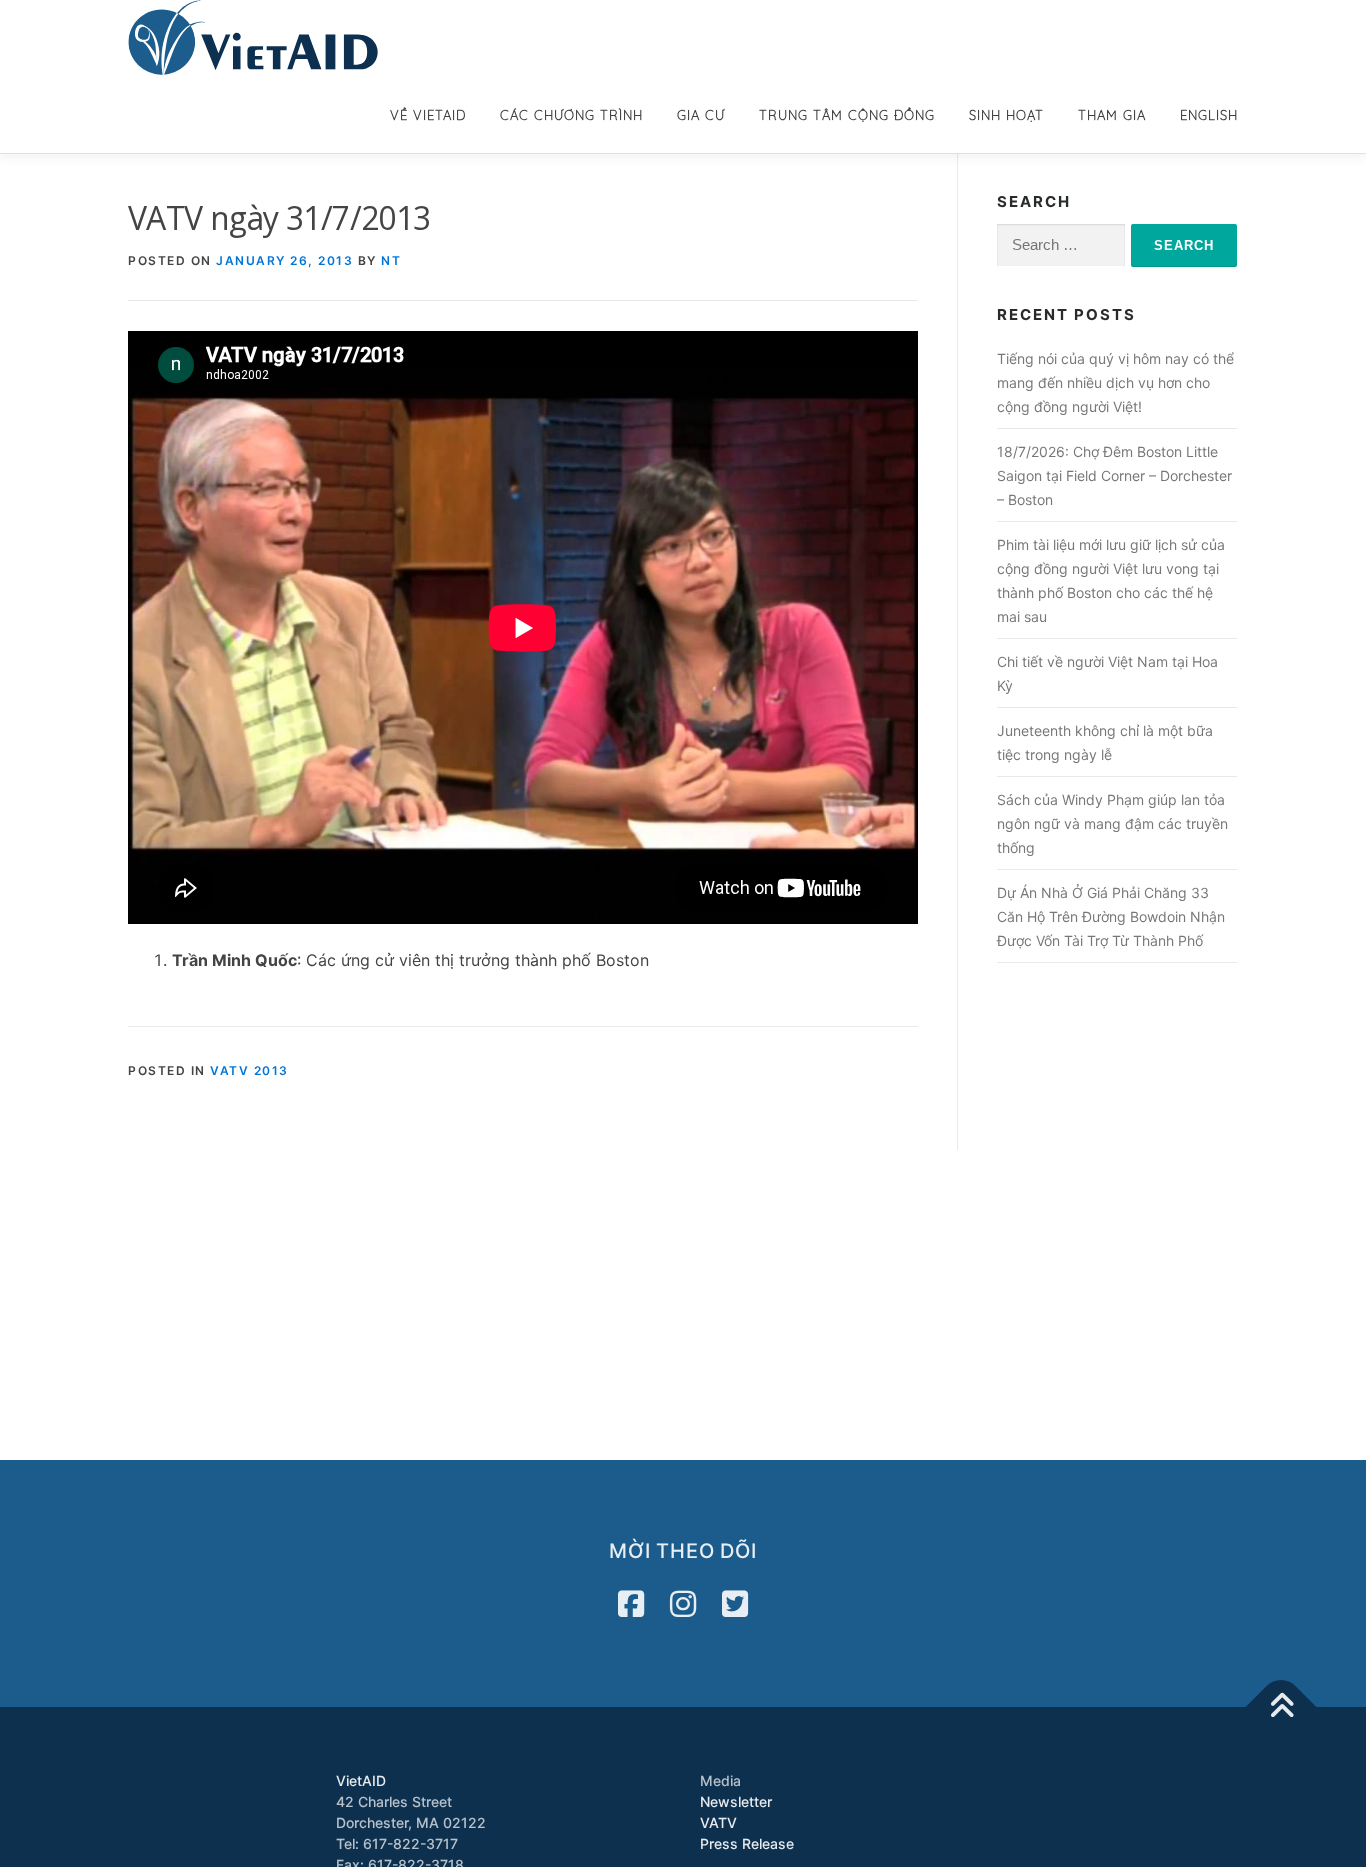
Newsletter (736, 1801)
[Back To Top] (1281, 1707)
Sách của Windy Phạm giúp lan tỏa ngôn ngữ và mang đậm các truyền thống (1112, 823)
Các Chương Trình (571, 115)
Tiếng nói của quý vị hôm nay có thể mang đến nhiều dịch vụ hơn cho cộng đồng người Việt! (1115, 382)
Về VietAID (428, 115)
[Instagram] (683, 1604)
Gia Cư (701, 115)
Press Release (747, 1843)
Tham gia (1112, 115)
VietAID (361, 1780)
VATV (718, 1822)
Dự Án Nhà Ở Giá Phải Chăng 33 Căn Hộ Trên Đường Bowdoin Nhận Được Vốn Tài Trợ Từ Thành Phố (1111, 916)
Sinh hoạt (1006, 115)
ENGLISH (1209, 115)
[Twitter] (735, 1604)
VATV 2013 (249, 1070)
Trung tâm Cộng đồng (847, 115)
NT (391, 260)
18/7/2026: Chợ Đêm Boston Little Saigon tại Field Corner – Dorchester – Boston (1114, 475)
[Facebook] (631, 1604)
